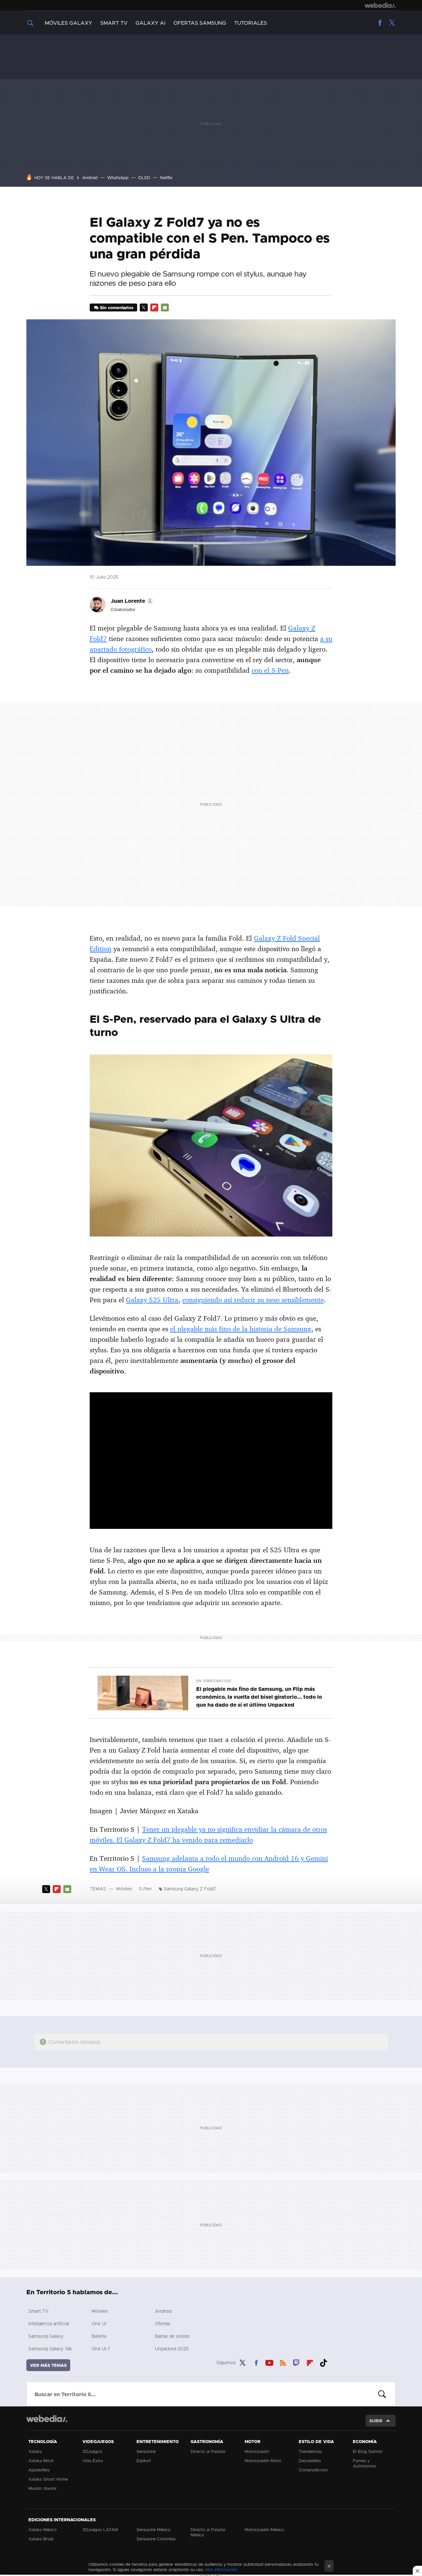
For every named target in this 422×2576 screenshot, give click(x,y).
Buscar (382, 2394)
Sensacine (146, 2451)
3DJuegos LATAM (100, 2529)
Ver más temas (48, 2365)
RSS (283, 2362)
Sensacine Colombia (156, 2539)
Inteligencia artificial (49, 2323)
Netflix (166, 177)
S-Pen (145, 1889)
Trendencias (310, 2451)
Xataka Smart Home (48, 2479)
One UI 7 (101, 2349)
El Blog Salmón (368, 2451)
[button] (131, 601)
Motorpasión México (264, 2529)
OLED (144, 177)
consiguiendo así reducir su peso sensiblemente (253, 1300)
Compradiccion (313, 2470)
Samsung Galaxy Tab (50, 2349)
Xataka (35, 2451)
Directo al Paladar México (208, 2532)
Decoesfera (310, 2461)
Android (90, 177)
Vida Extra (93, 2461)
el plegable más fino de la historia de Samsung (241, 1329)
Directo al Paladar (208, 2451)
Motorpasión (257, 2451)
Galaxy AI (151, 23)
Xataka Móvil (41, 2461)
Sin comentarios (117, 307)
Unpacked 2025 (172, 2349)
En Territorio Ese (214, 1681)
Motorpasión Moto (263, 2461)
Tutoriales (251, 23)
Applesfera (39, 2470)
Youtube (269, 2362)
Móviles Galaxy (69, 23)
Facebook (380, 23)
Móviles (124, 1889)
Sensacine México (153, 2529)
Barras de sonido (172, 2336)
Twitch (296, 2362)
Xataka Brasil (41, 2539)
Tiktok (323, 2362)
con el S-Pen (270, 670)
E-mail (165, 307)
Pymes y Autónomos (364, 2463)
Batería (99, 2336)
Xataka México (43, 2529)
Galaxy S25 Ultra (152, 1300)
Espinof (144, 2461)
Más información (221, 2569)
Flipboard (154, 307)
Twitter (392, 23)
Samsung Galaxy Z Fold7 (190, 1889)
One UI (99, 2323)
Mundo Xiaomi (42, 2488)
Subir (376, 2421)
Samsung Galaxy (46, 2336)
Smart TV (114, 23)
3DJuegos (92, 2451)
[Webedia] (380, 5)
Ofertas (163, 2323)
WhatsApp (118, 177)
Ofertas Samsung (200, 23)
